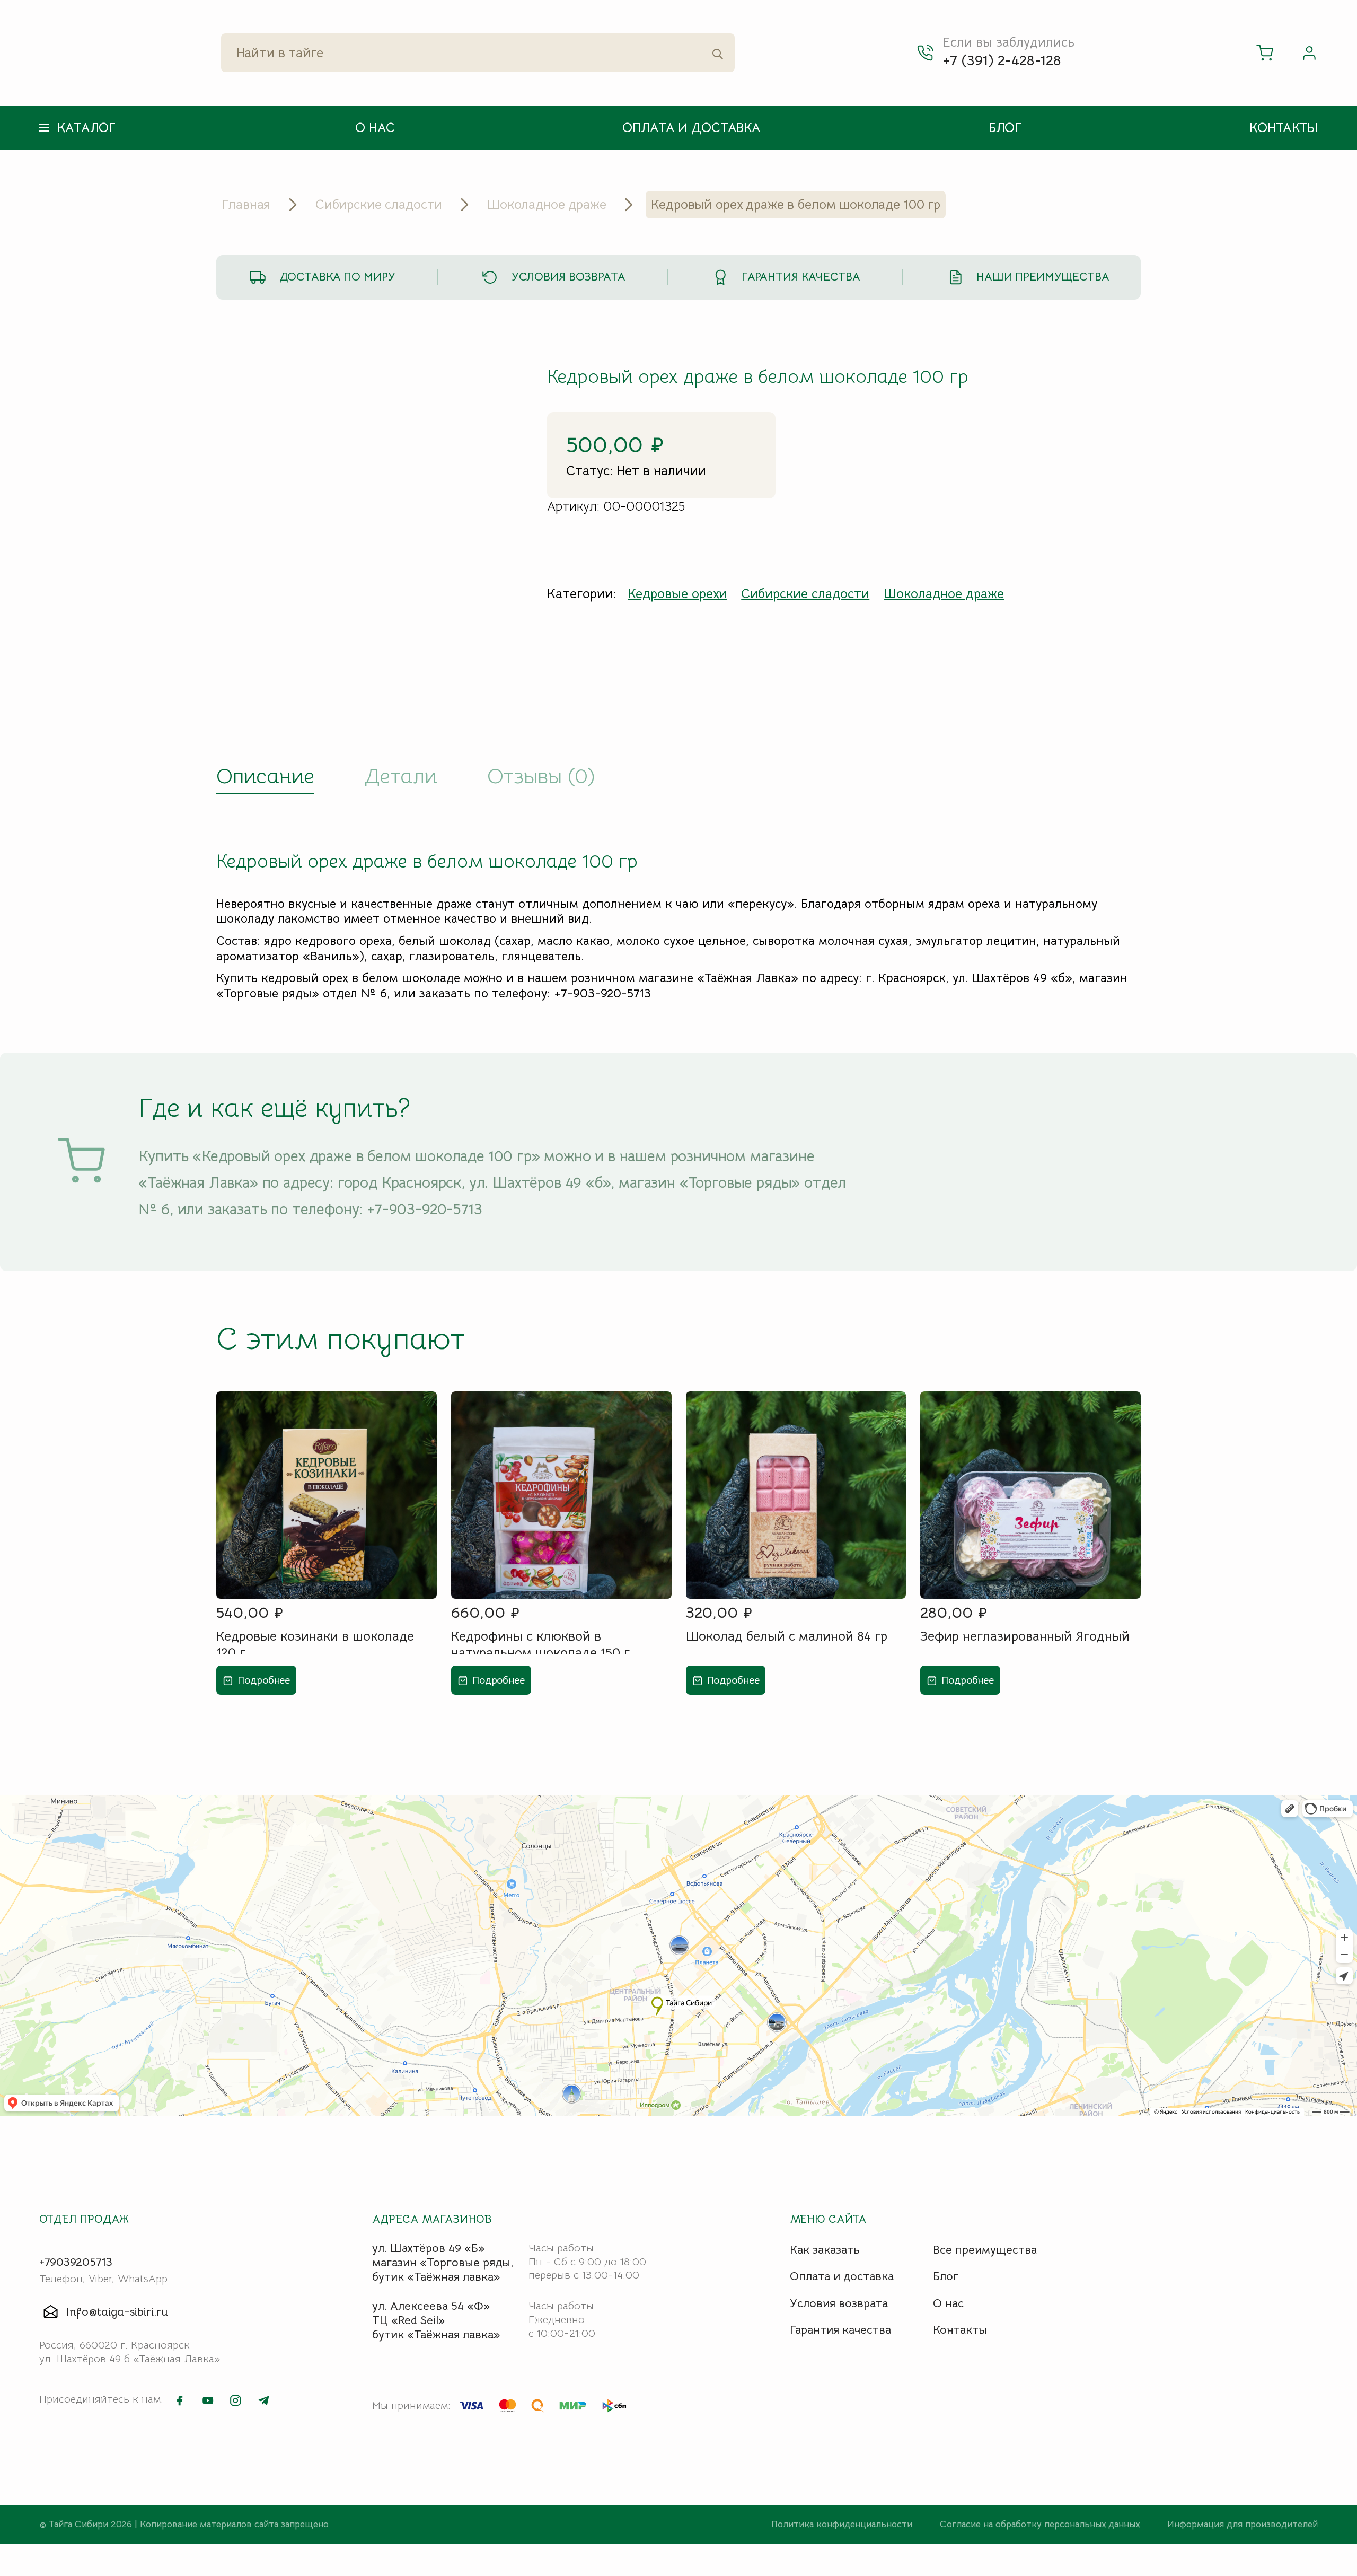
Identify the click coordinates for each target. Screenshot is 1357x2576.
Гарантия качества (801, 277)
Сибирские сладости (379, 205)
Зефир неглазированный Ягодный (1025, 1636)
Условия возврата (569, 277)
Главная (246, 205)
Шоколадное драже (547, 205)
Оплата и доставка (691, 128)
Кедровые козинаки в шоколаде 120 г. (315, 1641)
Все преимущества (985, 2250)
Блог (1005, 128)
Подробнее (264, 1680)
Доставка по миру (337, 277)
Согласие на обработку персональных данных (1041, 2524)
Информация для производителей (1243, 2524)
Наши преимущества (1043, 277)
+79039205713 (76, 2262)
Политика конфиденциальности (843, 2524)
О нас (375, 128)
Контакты (1284, 128)
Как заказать (825, 2250)
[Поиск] (718, 53)
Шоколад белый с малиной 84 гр (787, 1636)
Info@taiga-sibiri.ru (117, 2312)
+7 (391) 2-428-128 (1002, 60)
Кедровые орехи (677, 594)
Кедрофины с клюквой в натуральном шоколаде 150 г (540, 1641)
